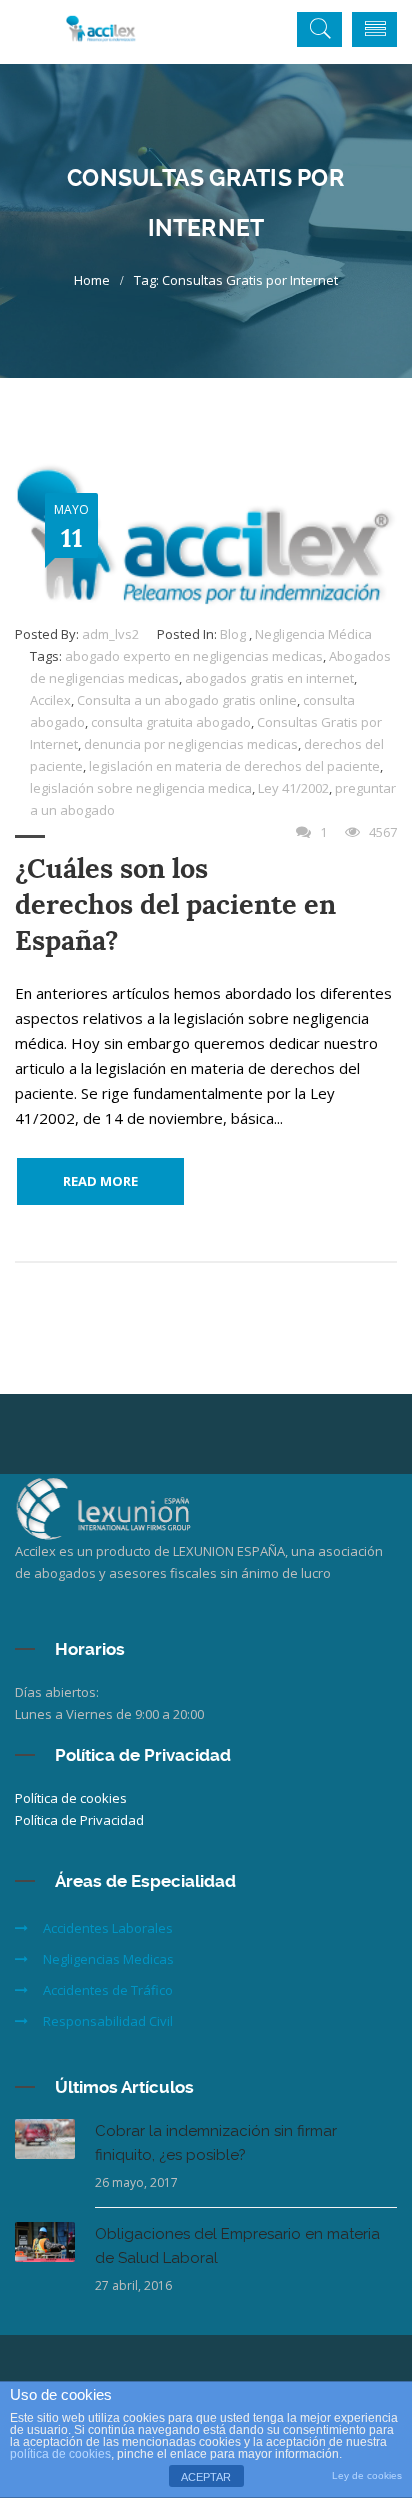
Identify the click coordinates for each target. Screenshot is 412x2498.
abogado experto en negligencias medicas (194, 656)
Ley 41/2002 (293, 788)
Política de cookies (71, 1798)
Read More (100, 1181)
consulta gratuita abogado (171, 722)
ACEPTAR (206, 2477)
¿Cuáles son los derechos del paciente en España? (175, 904)
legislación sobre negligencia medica (141, 788)
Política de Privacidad (79, 1820)
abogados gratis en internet (269, 678)
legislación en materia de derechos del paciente (234, 766)
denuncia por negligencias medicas (191, 744)
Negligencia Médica (313, 634)
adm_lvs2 (110, 634)
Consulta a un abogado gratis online (187, 700)
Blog (233, 634)
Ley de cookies (367, 2475)
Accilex (50, 700)
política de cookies (60, 2454)
